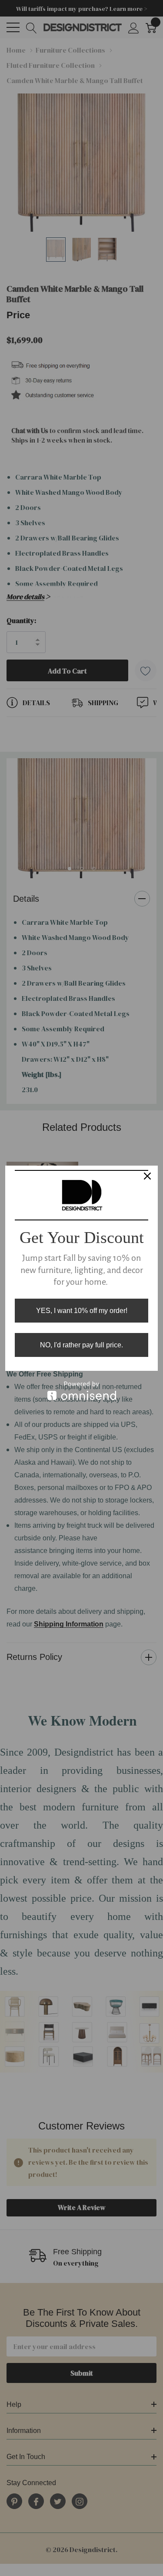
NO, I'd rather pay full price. (81, 1345)
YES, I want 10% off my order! (82, 1311)
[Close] (147, 1176)
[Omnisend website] (81, 1391)
